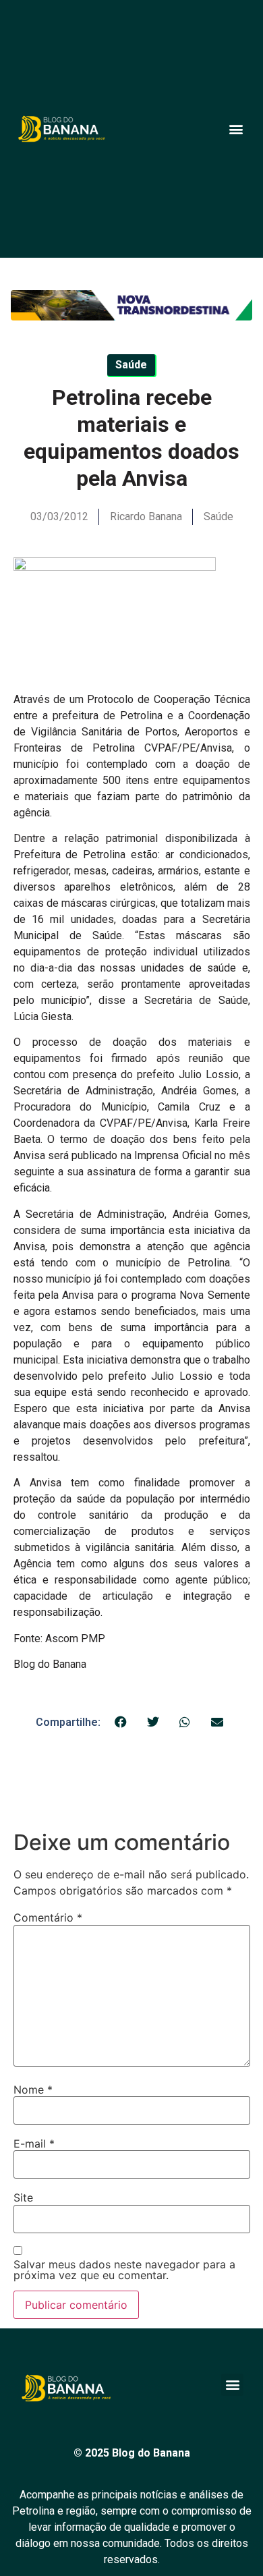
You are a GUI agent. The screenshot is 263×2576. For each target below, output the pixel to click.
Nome (33, 2090)
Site (23, 2197)
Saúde (218, 516)
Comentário (48, 1917)
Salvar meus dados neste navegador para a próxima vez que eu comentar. (124, 2270)
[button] (236, 129)
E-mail (34, 2144)
